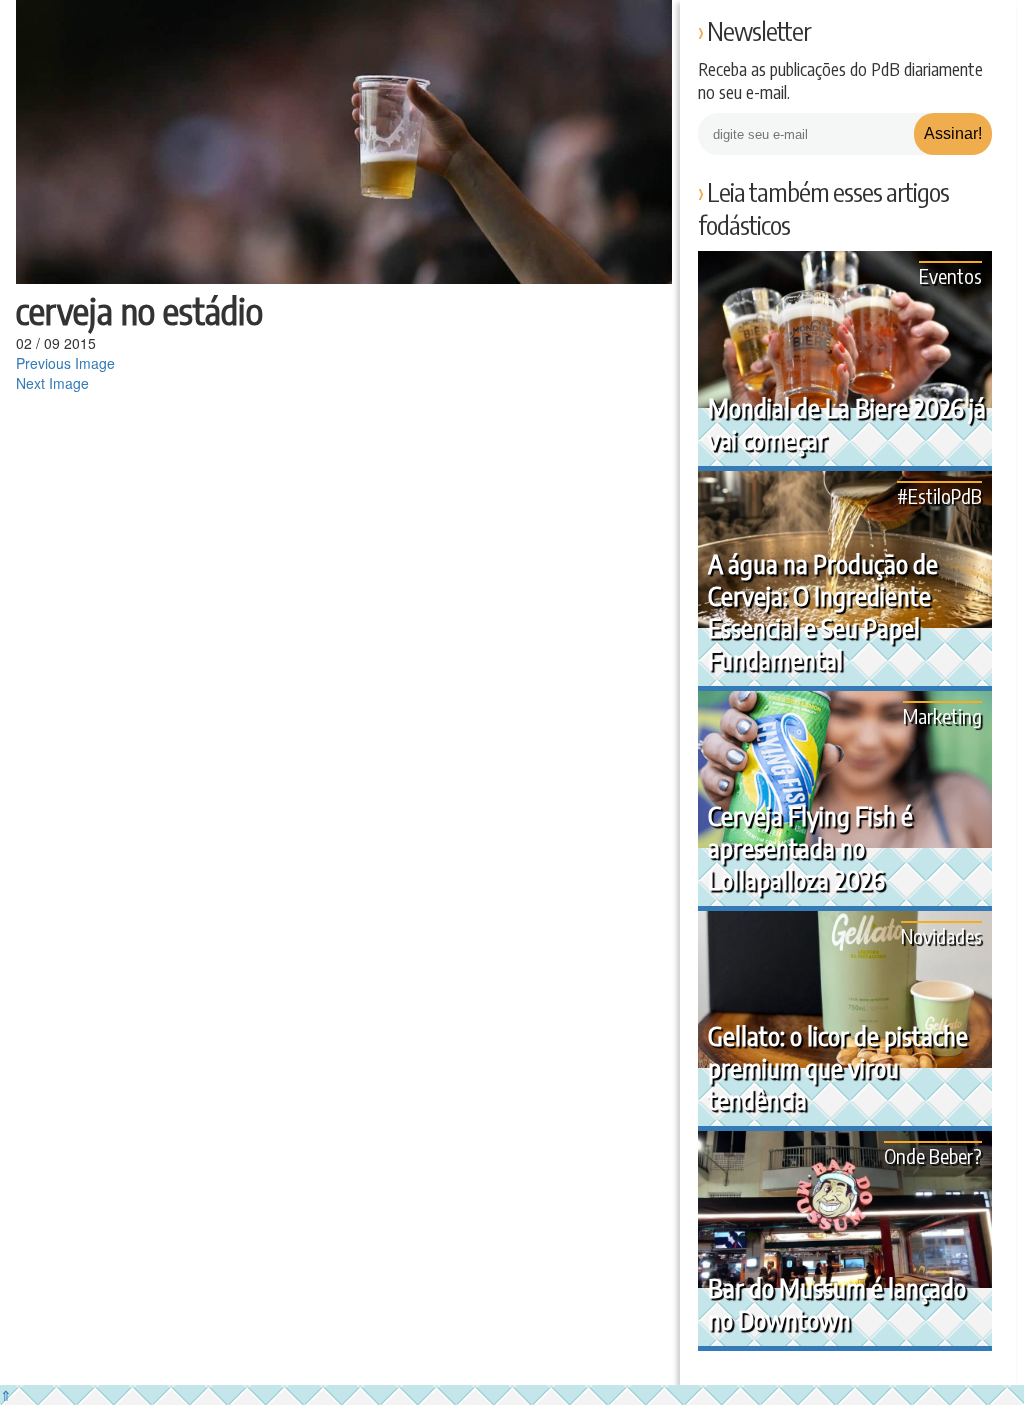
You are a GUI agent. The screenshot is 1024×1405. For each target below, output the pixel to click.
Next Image (52, 383)
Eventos (950, 275)
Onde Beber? (933, 1155)
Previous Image (65, 363)
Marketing (942, 715)
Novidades (941, 935)
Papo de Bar (57, 30)
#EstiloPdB (939, 495)
